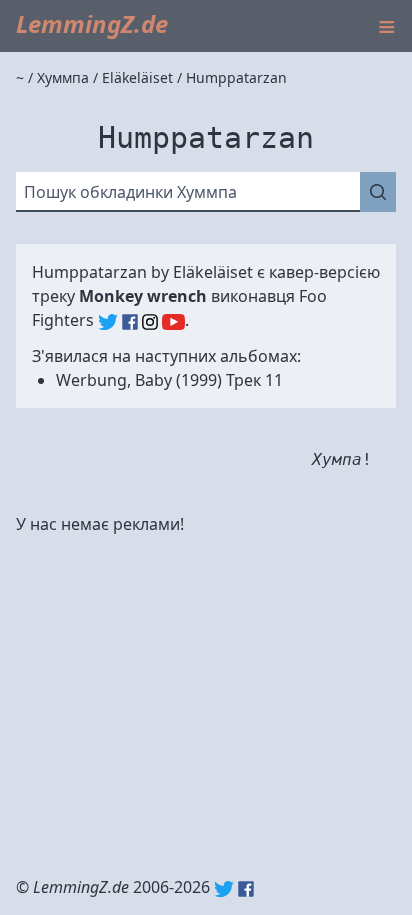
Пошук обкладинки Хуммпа (130, 192)
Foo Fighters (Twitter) (108, 322)
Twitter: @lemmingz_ (224, 889)
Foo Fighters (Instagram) (150, 322)
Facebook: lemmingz (246, 889)
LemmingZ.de (92, 23)
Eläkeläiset (213, 272)
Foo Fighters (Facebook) (130, 322)
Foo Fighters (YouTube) (173, 322)
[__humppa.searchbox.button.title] (378, 192)
